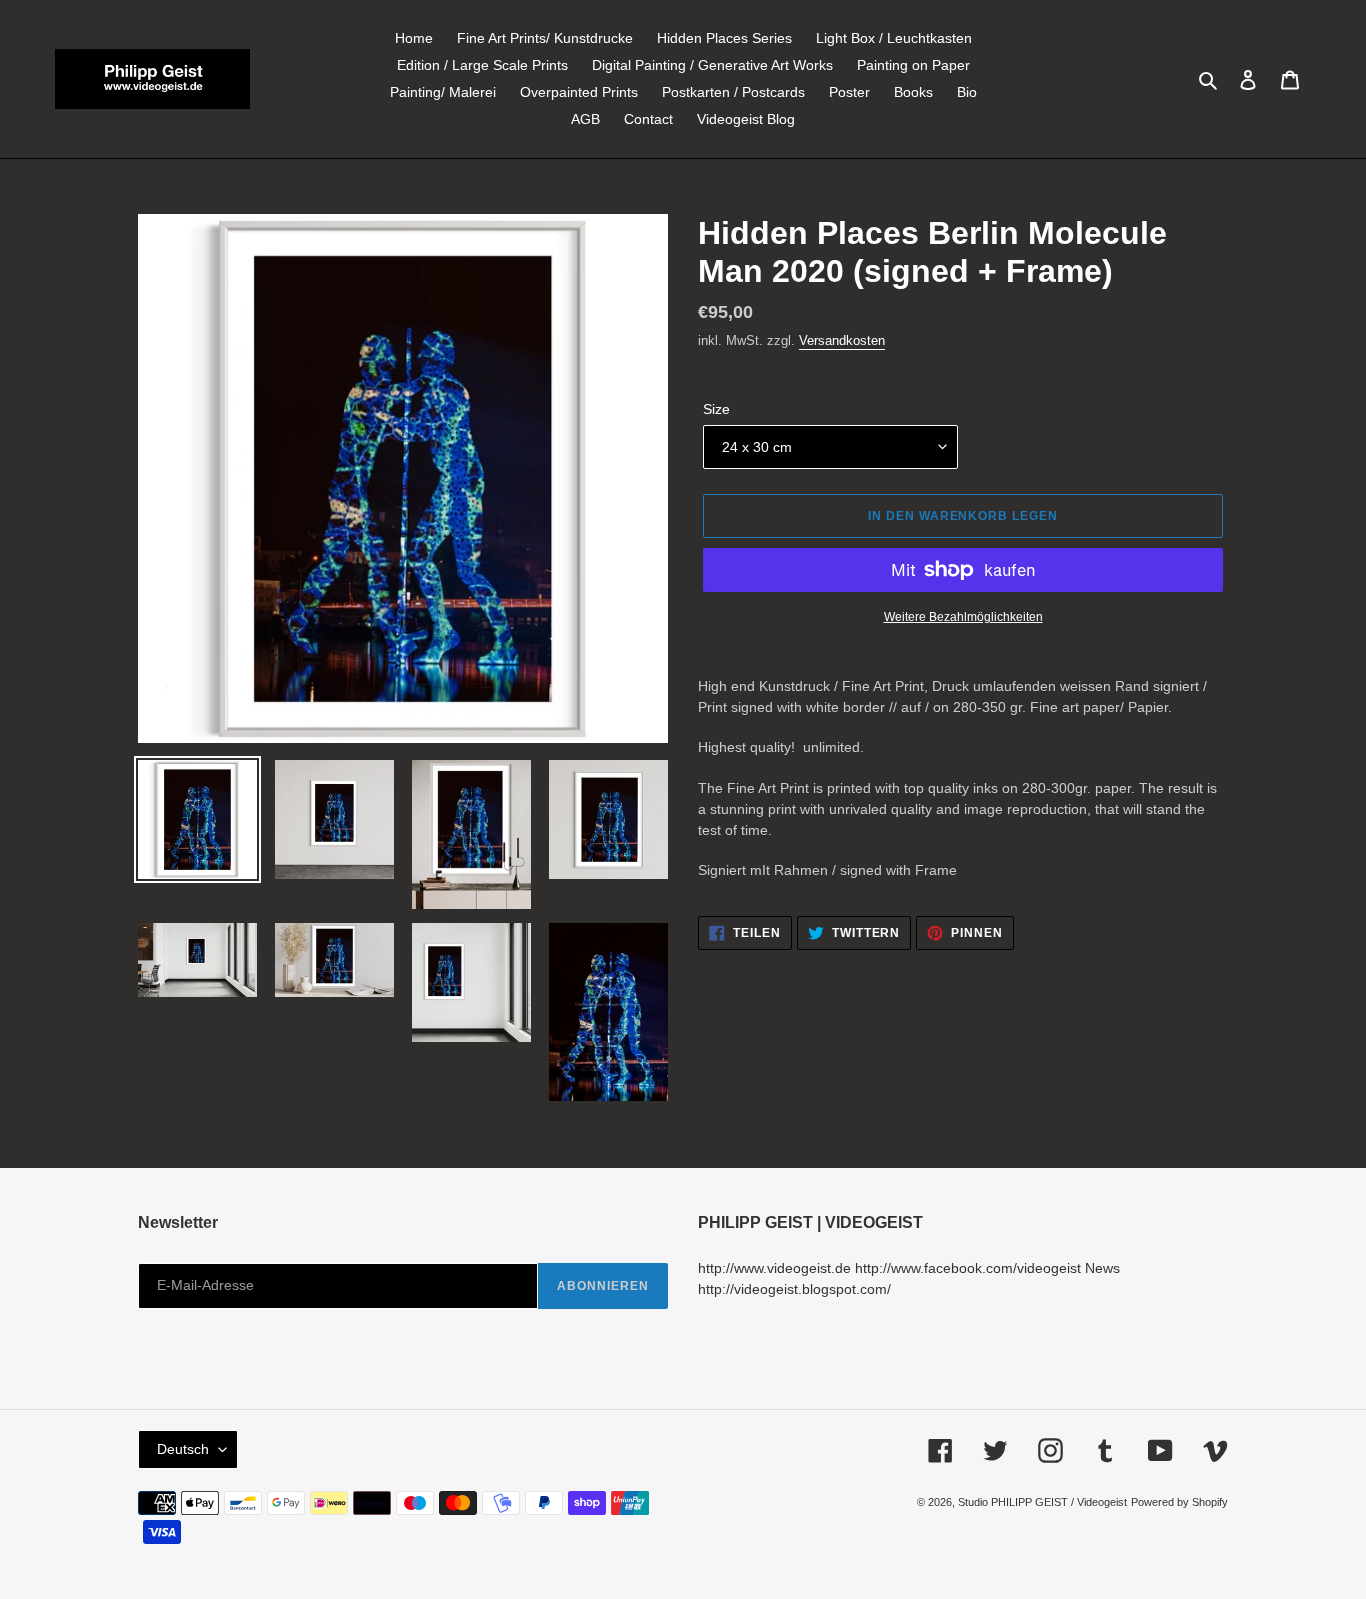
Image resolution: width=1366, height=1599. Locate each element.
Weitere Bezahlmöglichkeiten (963, 617)
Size (716, 409)
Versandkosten (842, 340)
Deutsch (183, 1449)
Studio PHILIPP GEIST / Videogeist (1042, 1502)
